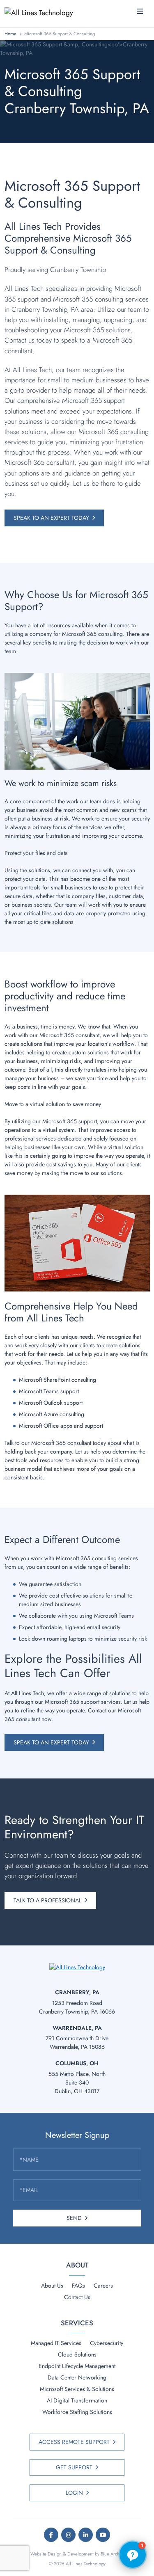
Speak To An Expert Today (51, 518)
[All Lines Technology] (42, 12)
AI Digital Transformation (77, 2400)
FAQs (78, 2286)
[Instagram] (68, 2535)
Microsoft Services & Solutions (77, 2389)
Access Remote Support (74, 2442)
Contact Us (77, 2297)
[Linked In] (86, 2535)
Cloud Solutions (77, 2354)
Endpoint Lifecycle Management (77, 2366)
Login (74, 2493)
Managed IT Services (56, 2343)
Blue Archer (112, 2554)
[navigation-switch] (140, 12)
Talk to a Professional (47, 1900)
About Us (52, 2286)
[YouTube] (103, 2535)
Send (74, 2218)
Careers (103, 2286)
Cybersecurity (107, 2343)
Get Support (74, 2467)
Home (10, 34)
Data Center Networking (77, 2377)
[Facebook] (51, 2535)
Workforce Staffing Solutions (77, 2412)
